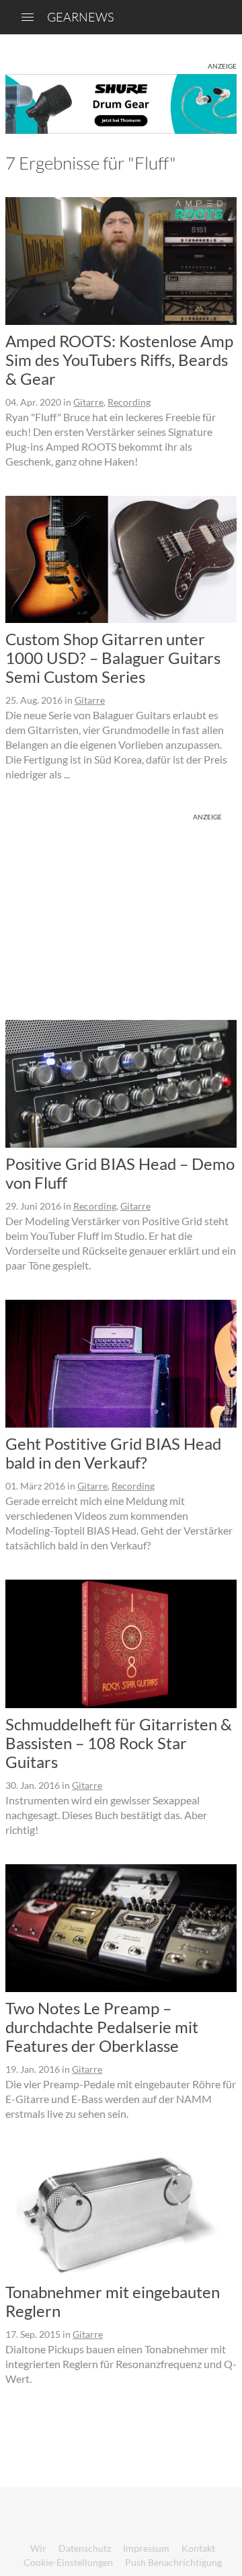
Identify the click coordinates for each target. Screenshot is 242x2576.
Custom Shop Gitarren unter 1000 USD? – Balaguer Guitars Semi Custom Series (113, 658)
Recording (129, 402)
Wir (38, 2548)
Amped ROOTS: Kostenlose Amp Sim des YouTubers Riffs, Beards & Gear (119, 360)
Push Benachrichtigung (173, 2562)
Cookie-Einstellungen (68, 2562)
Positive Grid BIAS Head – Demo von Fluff (120, 1173)
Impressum (146, 2548)
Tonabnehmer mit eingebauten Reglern (113, 2301)
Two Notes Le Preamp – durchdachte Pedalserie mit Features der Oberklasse (102, 2027)
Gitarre (88, 402)
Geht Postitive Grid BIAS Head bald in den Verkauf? (113, 1453)
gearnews (80, 17)
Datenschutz (85, 2548)
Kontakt (198, 2548)
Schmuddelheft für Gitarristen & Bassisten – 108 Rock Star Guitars (119, 1743)
